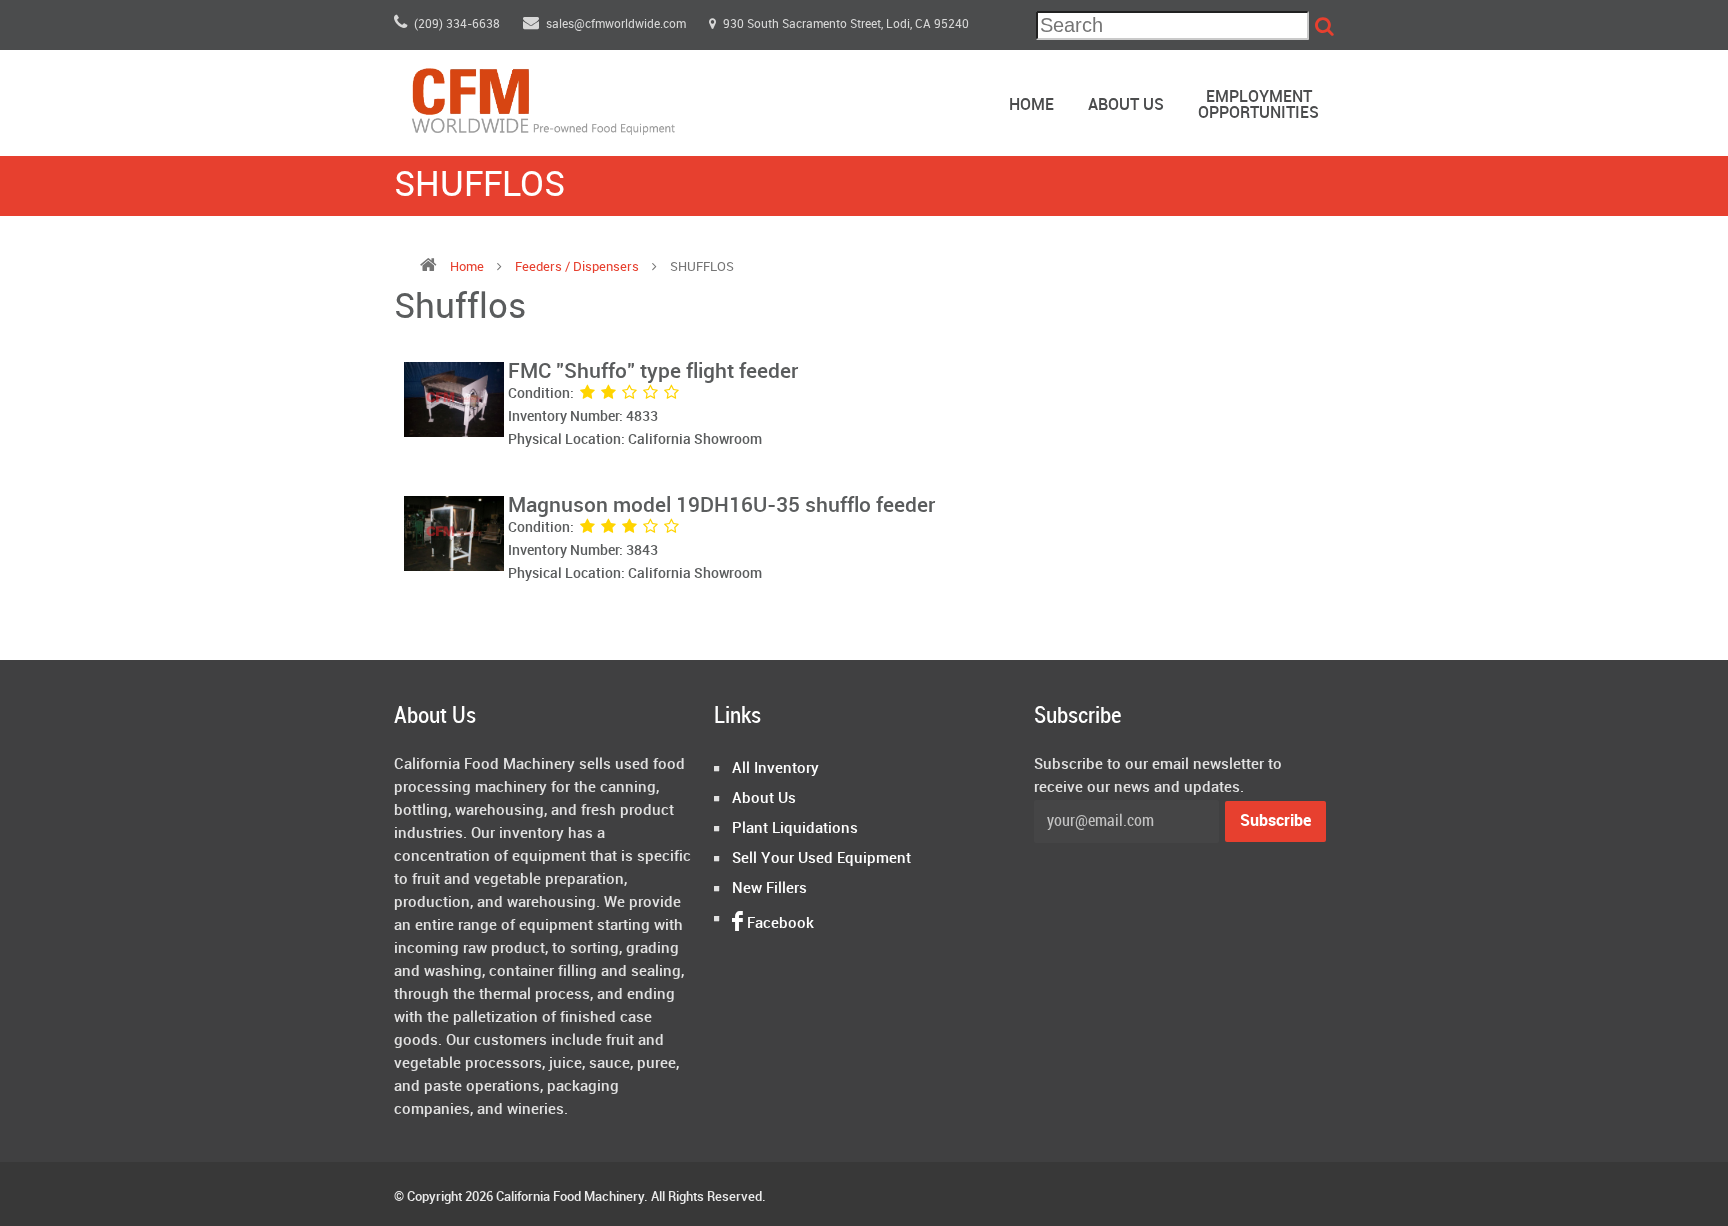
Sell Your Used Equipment (821, 859)
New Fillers (769, 889)
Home (1031, 105)
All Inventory (775, 769)
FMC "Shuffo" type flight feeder (653, 372)
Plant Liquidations (795, 829)
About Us (1126, 105)
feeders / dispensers (578, 267)
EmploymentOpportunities (1258, 105)
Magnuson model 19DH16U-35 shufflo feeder (721, 506)
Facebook (778, 924)
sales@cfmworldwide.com (617, 24)
